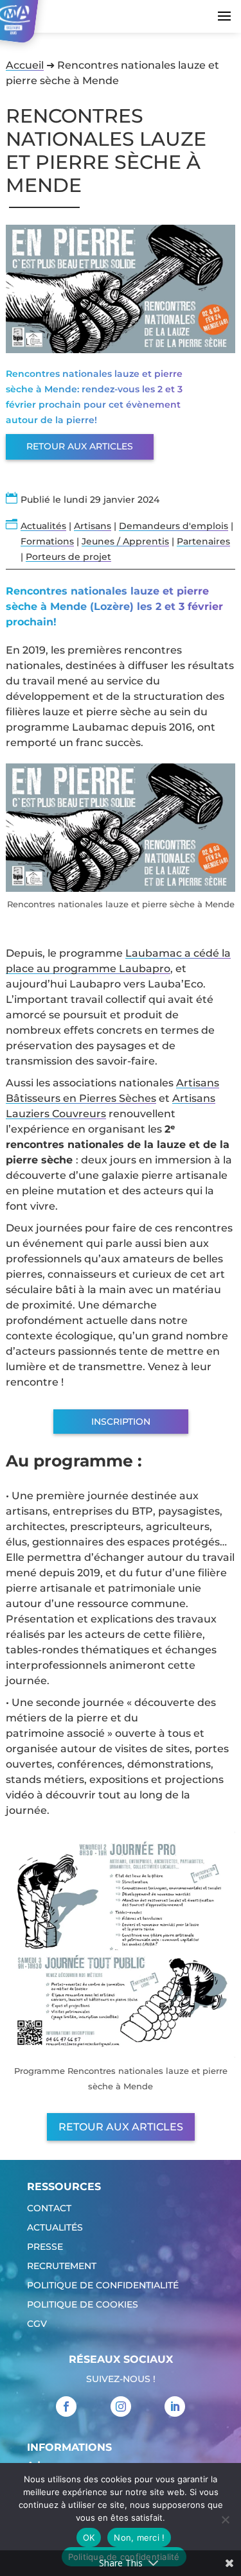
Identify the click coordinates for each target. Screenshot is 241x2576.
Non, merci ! (139, 2537)
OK (89, 2537)
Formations (47, 541)
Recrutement (62, 2267)
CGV (37, 2324)
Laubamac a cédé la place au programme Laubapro (118, 961)
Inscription (121, 1422)
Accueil (25, 65)
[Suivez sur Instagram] (121, 2406)
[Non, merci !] (225, 2519)
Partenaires (203, 541)
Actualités (43, 526)
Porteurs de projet (68, 557)
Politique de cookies (83, 2305)
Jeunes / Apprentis (125, 541)
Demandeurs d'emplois (174, 526)
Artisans (93, 526)
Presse (45, 2247)
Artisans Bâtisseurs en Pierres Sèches (112, 1091)
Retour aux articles (80, 446)
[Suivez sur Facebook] (66, 2406)
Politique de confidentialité (103, 2286)
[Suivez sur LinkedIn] (175, 2406)
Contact (49, 2209)
